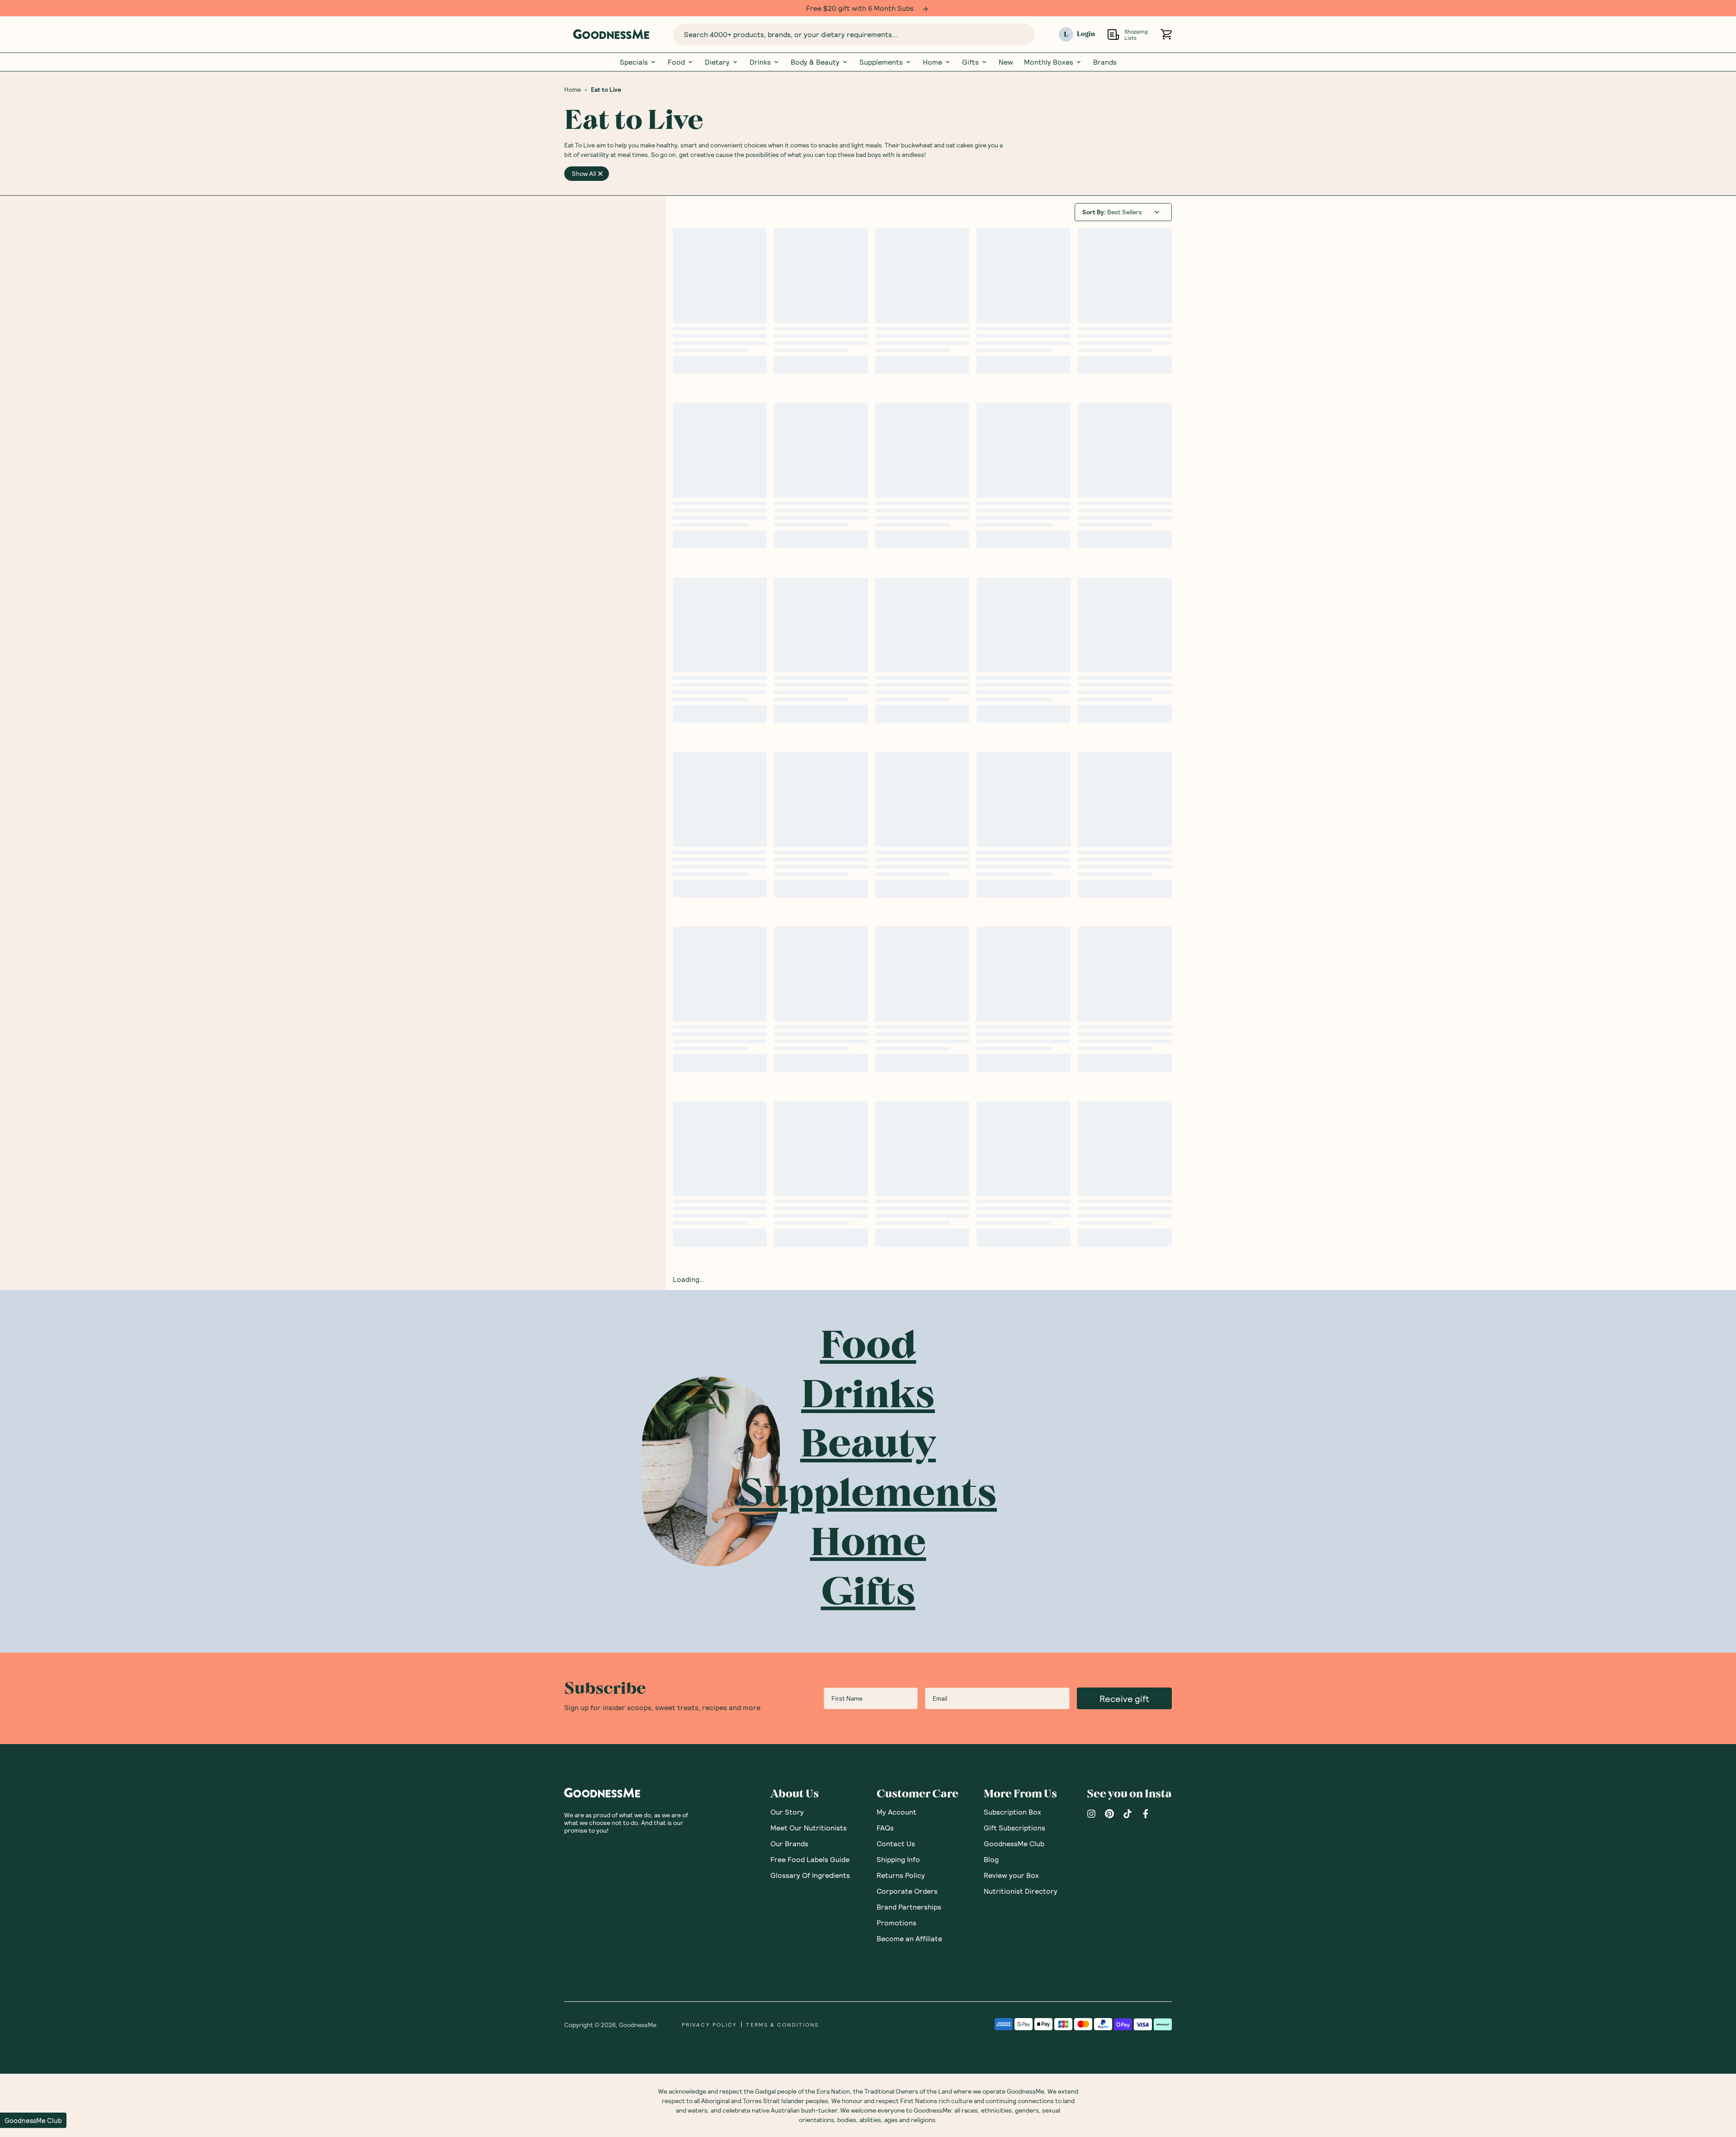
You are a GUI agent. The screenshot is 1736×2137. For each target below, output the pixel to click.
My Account (896, 1811)
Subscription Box (1012, 1811)
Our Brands (789, 1843)
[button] (33, 2120)
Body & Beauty (815, 61)
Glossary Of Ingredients (810, 1875)
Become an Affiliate (909, 1938)
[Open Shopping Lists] (1113, 34)
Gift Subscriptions (1014, 1827)
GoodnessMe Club (1014, 1843)
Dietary (717, 61)
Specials (634, 61)
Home (932, 61)
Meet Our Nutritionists (809, 1827)
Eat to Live (606, 89)
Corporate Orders (907, 1890)
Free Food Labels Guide (810, 1859)
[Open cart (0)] (1166, 34)
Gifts (970, 61)
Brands (1105, 61)
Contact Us (896, 1843)
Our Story (787, 1811)
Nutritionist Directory (1021, 1890)
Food (676, 61)
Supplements (881, 61)
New (1006, 61)
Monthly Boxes (1049, 61)
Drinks (760, 61)
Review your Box (1011, 1875)
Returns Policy (901, 1875)
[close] (600, 173)
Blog (991, 1859)
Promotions (896, 1922)
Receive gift (1124, 1698)
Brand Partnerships (909, 1906)
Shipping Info (898, 1859)
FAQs (885, 1827)
